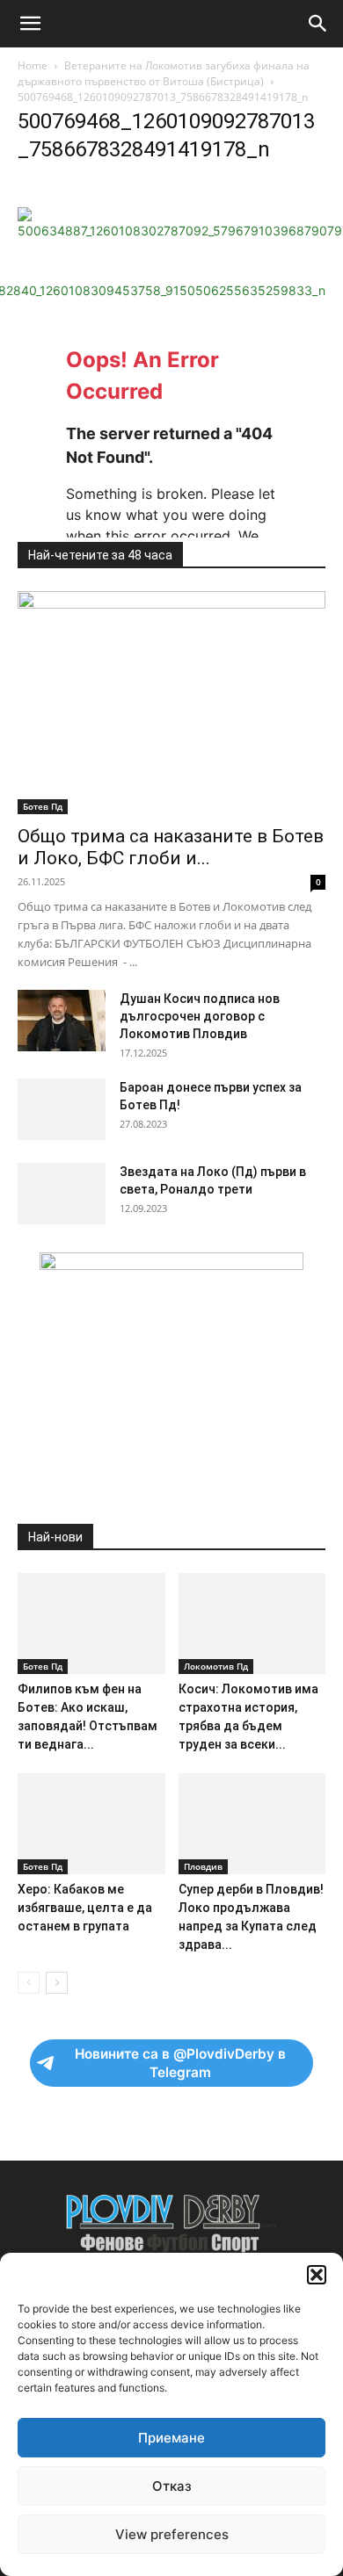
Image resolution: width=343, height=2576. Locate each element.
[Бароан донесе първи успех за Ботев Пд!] (62, 1109)
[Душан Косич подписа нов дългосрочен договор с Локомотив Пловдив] (62, 1021)
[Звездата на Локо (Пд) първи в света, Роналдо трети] (62, 1194)
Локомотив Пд (216, 1666)
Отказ (172, 2486)
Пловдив (203, 1866)
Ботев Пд (43, 806)
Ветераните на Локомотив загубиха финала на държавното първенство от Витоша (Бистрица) (164, 73)
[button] (317, 2275)
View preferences (172, 2534)
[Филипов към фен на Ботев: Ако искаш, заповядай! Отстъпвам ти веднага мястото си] (91, 1624)
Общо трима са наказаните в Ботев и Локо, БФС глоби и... (171, 847)
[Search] (318, 24)
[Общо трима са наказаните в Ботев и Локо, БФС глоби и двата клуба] (171, 703)
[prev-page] (29, 1983)
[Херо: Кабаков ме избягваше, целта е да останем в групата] (91, 1824)
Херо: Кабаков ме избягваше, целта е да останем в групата (85, 1908)
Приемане (171, 2438)
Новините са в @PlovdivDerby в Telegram (180, 2063)
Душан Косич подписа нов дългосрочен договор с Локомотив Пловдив (200, 1016)
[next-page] (57, 1983)
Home (33, 65)
